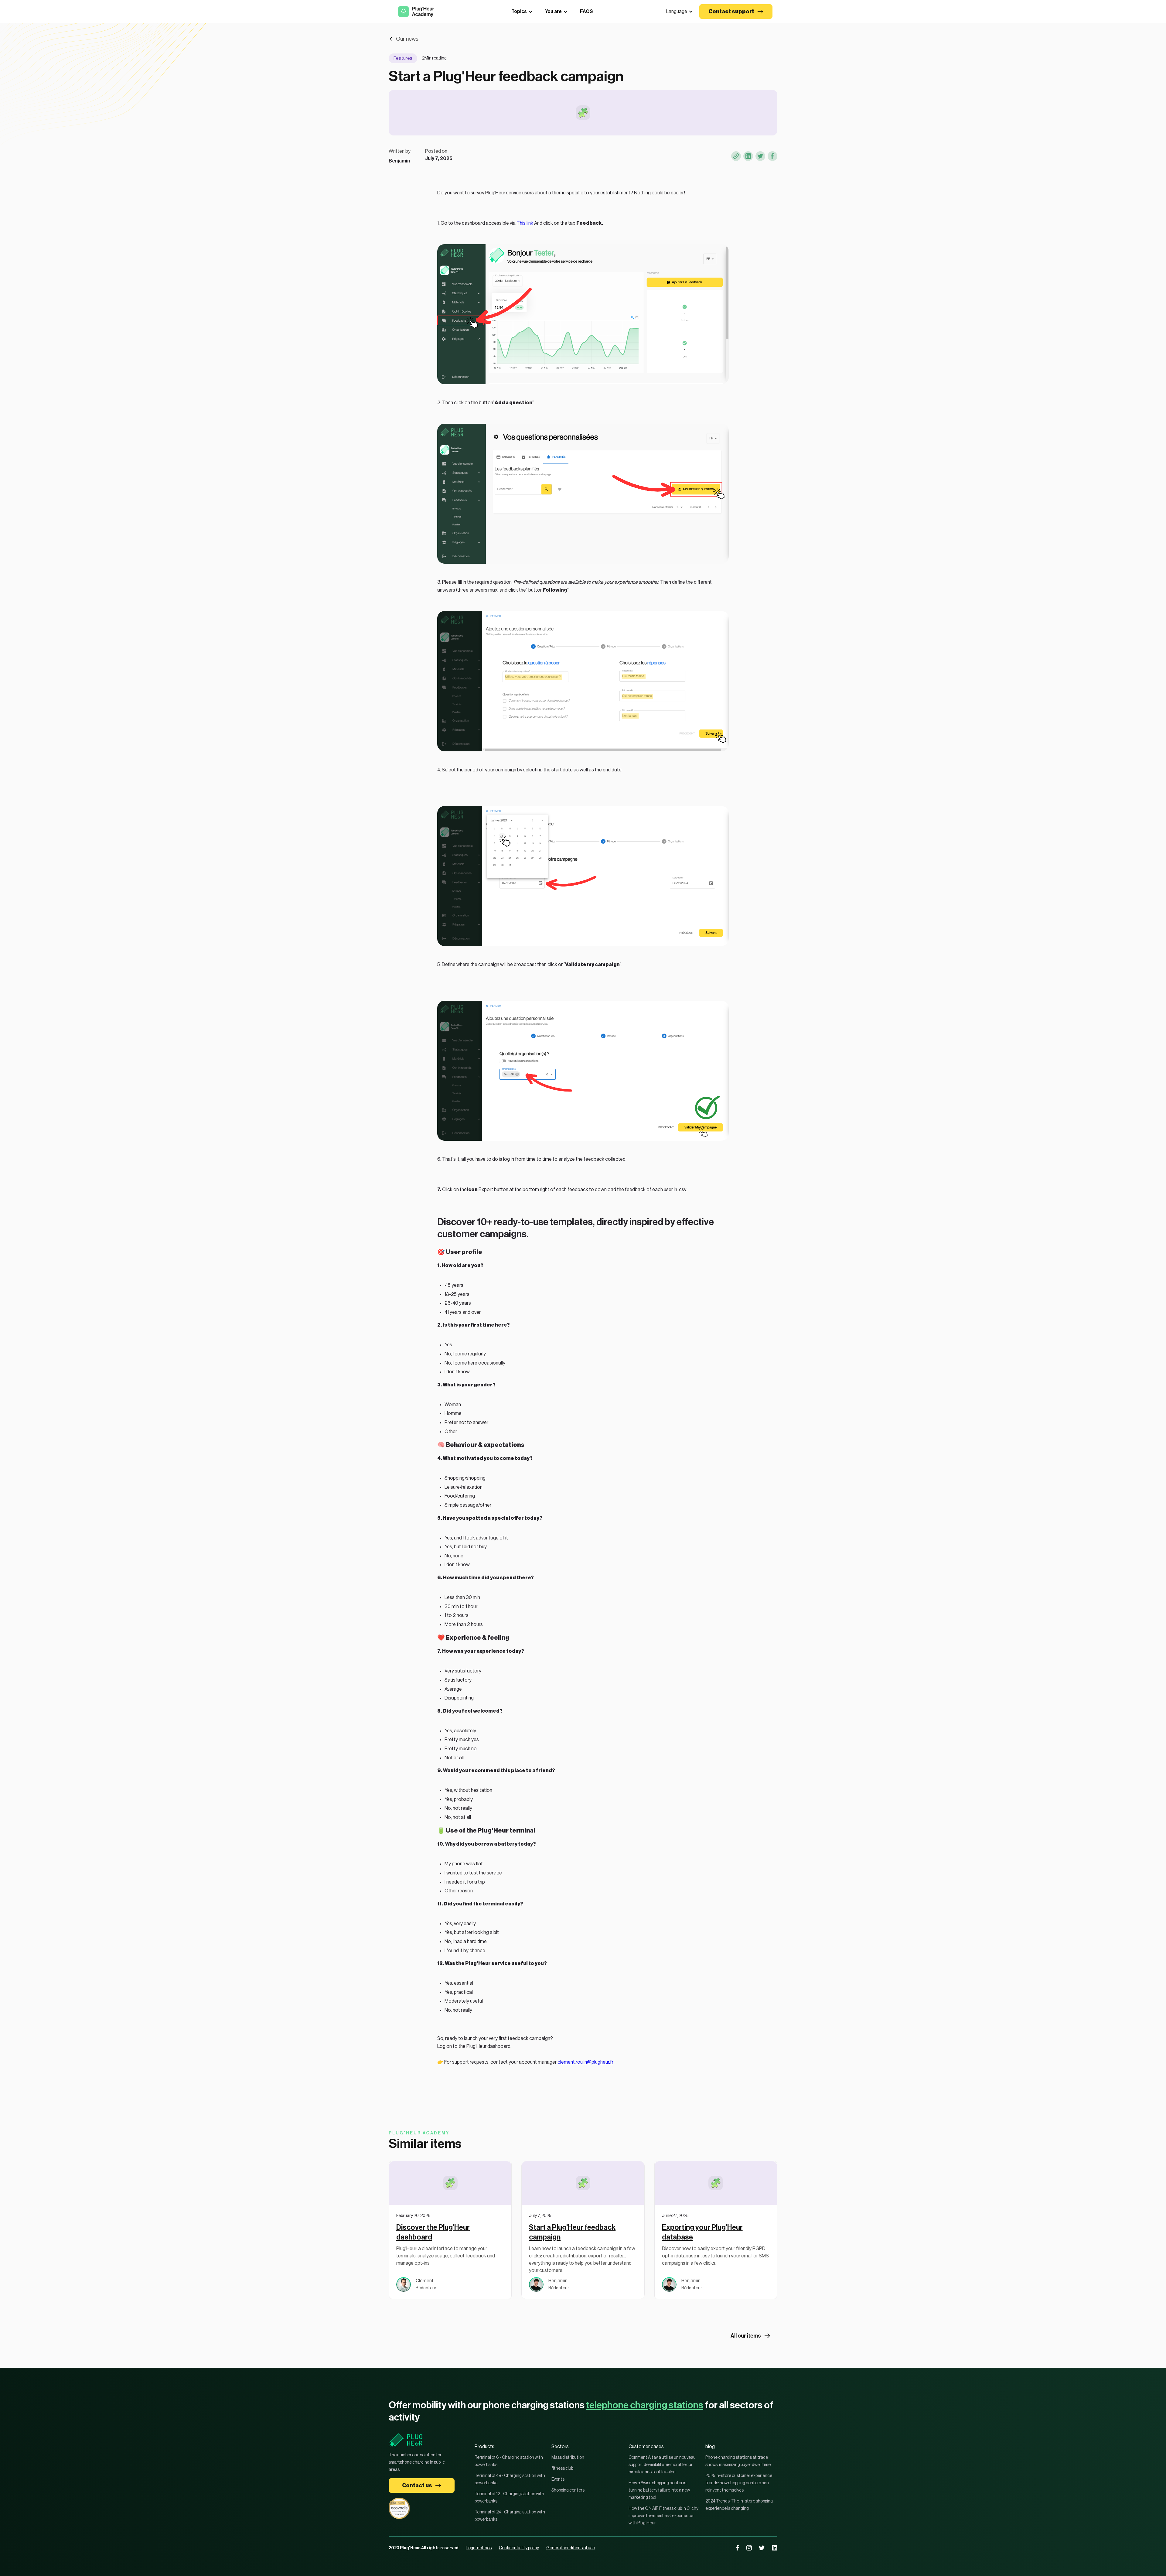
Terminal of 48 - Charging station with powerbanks (510, 2479)
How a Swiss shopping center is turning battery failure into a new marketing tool (659, 2490)
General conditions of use (571, 2548)
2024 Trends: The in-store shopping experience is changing (739, 2505)
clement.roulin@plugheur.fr (585, 2062)
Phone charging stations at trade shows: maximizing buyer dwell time (738, 2461)
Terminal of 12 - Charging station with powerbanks (509, 2498)
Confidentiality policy (519, 2548)
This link (525, 223)
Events (558, 2479)
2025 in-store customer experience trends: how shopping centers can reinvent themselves (739, 2483)
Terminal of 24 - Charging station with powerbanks (510, 2516)
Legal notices (479, 2548)
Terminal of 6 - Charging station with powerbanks (509, 2461)
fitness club (562, 2468)
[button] (680, 12)
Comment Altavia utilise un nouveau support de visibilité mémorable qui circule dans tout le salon (662, 2465)
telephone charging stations (645, 2405)
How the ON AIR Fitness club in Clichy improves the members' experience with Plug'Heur (663, 2516)
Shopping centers (568, 2490)
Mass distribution (568, 2458)
